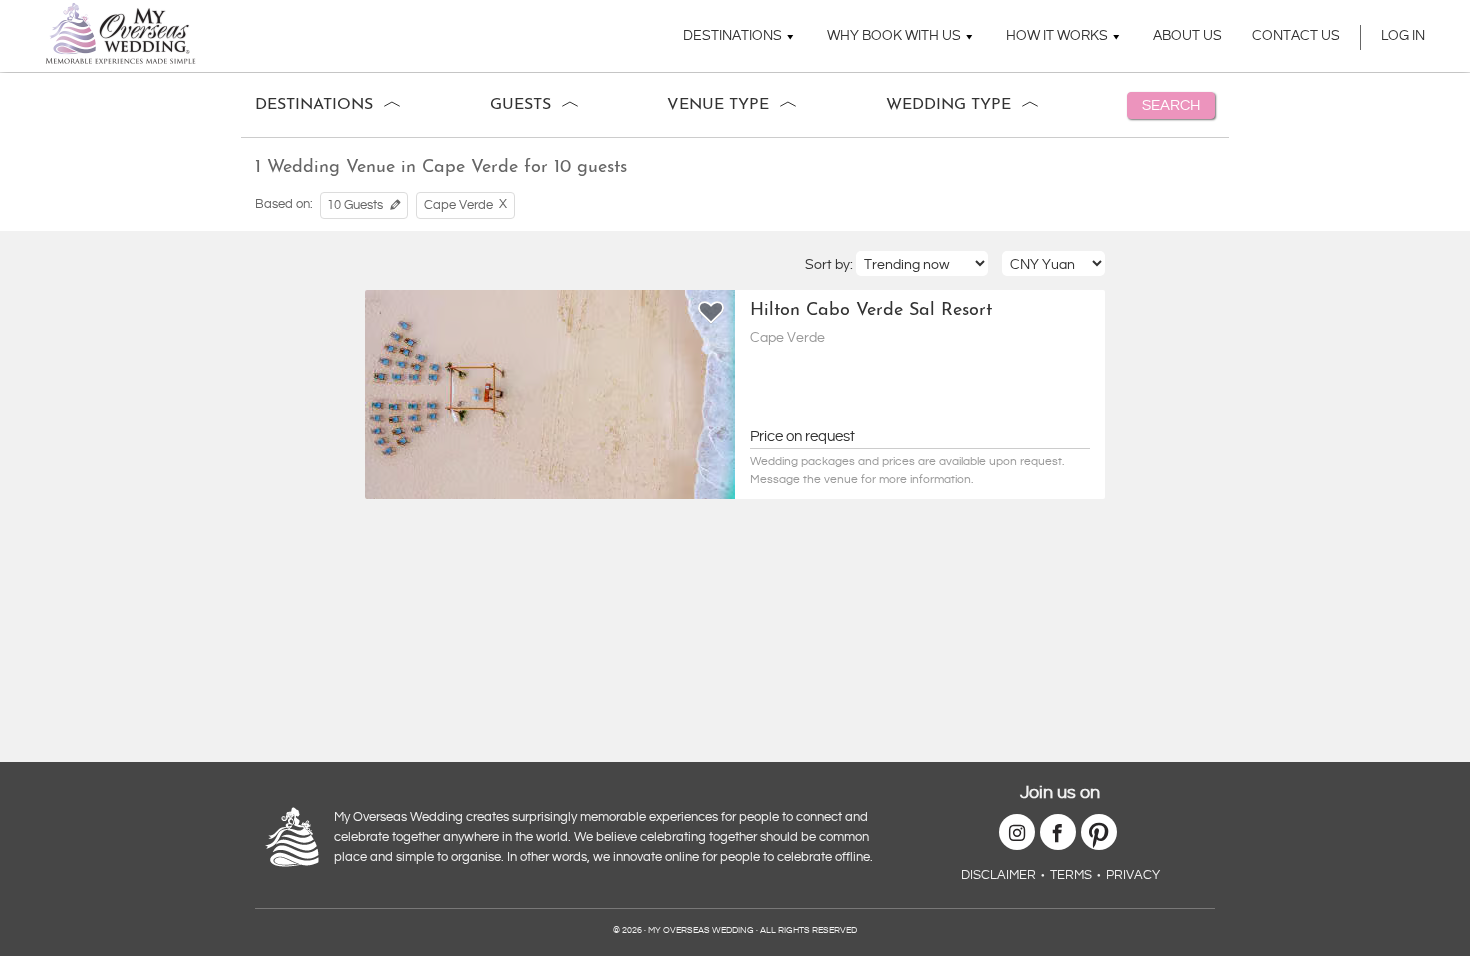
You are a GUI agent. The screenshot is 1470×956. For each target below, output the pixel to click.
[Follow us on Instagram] (1017, 832)
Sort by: (830, 265)
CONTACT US (1296, 36)
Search (1171, 105)
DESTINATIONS (732, 36)
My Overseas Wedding (120, 33)
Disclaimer (998, 875)
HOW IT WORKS (1057, 36)
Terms (1071, 875)
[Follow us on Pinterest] (1099, 832)
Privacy (1133, 875)
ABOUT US (1187, 36)
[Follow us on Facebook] (1058, 832)
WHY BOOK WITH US (894, 36)
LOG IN (1403, 36)
